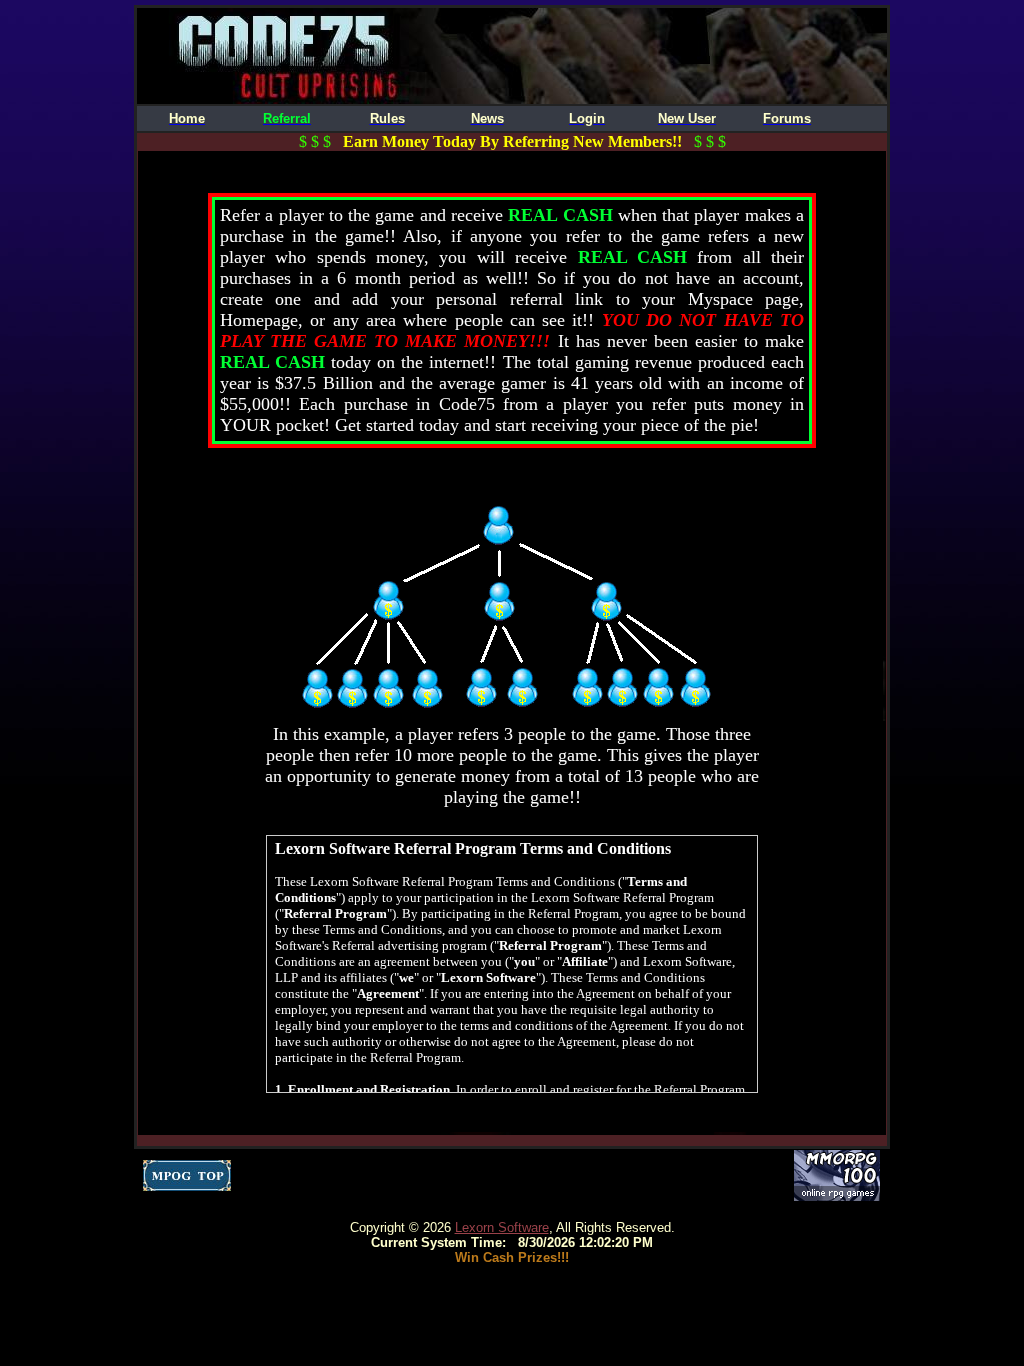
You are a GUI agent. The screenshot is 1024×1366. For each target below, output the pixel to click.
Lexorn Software (502, 1227)
